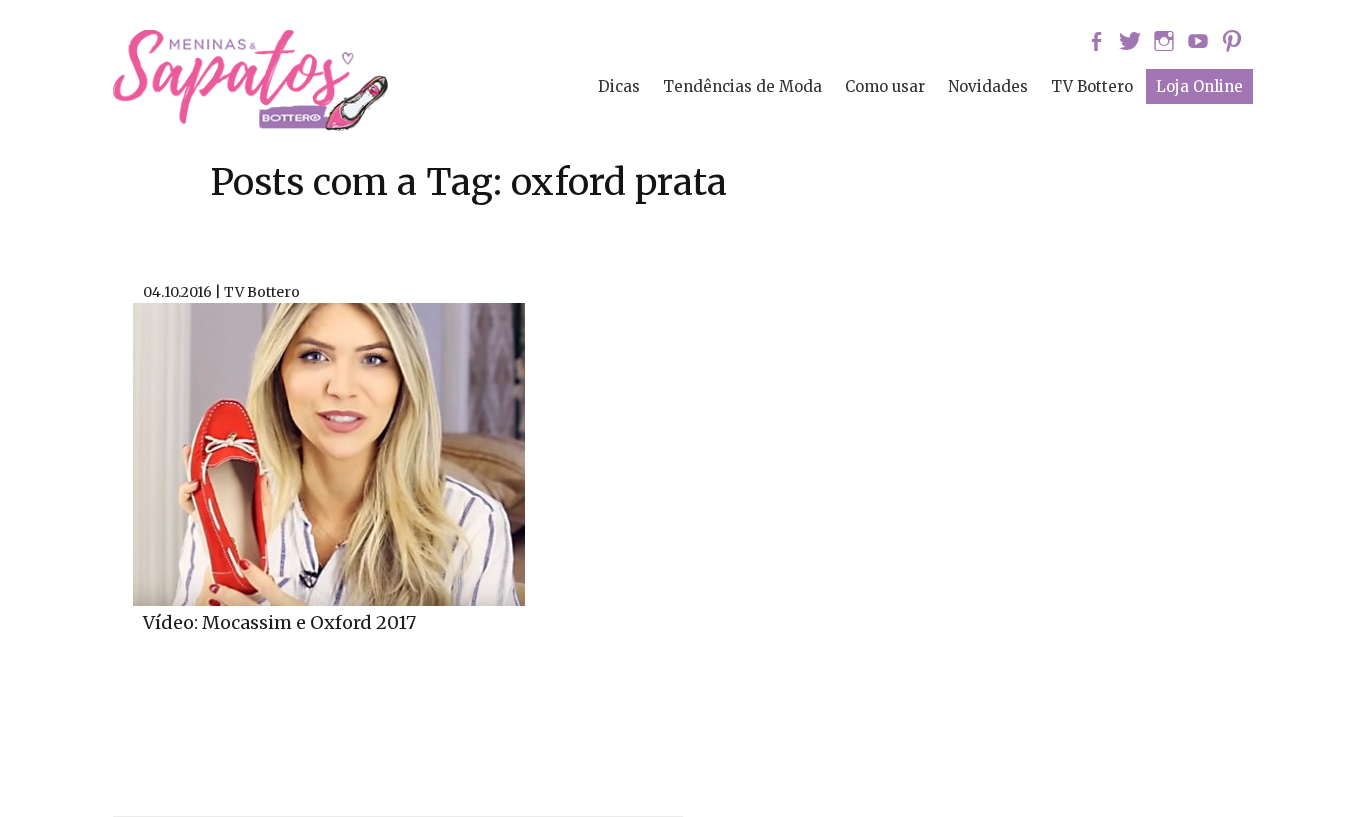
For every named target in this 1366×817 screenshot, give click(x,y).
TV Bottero (1092, 86)
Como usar (885, 86)
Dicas (619, 86)
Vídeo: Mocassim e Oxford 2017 (279, 622)
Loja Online (1199, 86)
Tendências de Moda (742, 86)
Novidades (988, 86)
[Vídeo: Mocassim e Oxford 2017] (329, 452)
